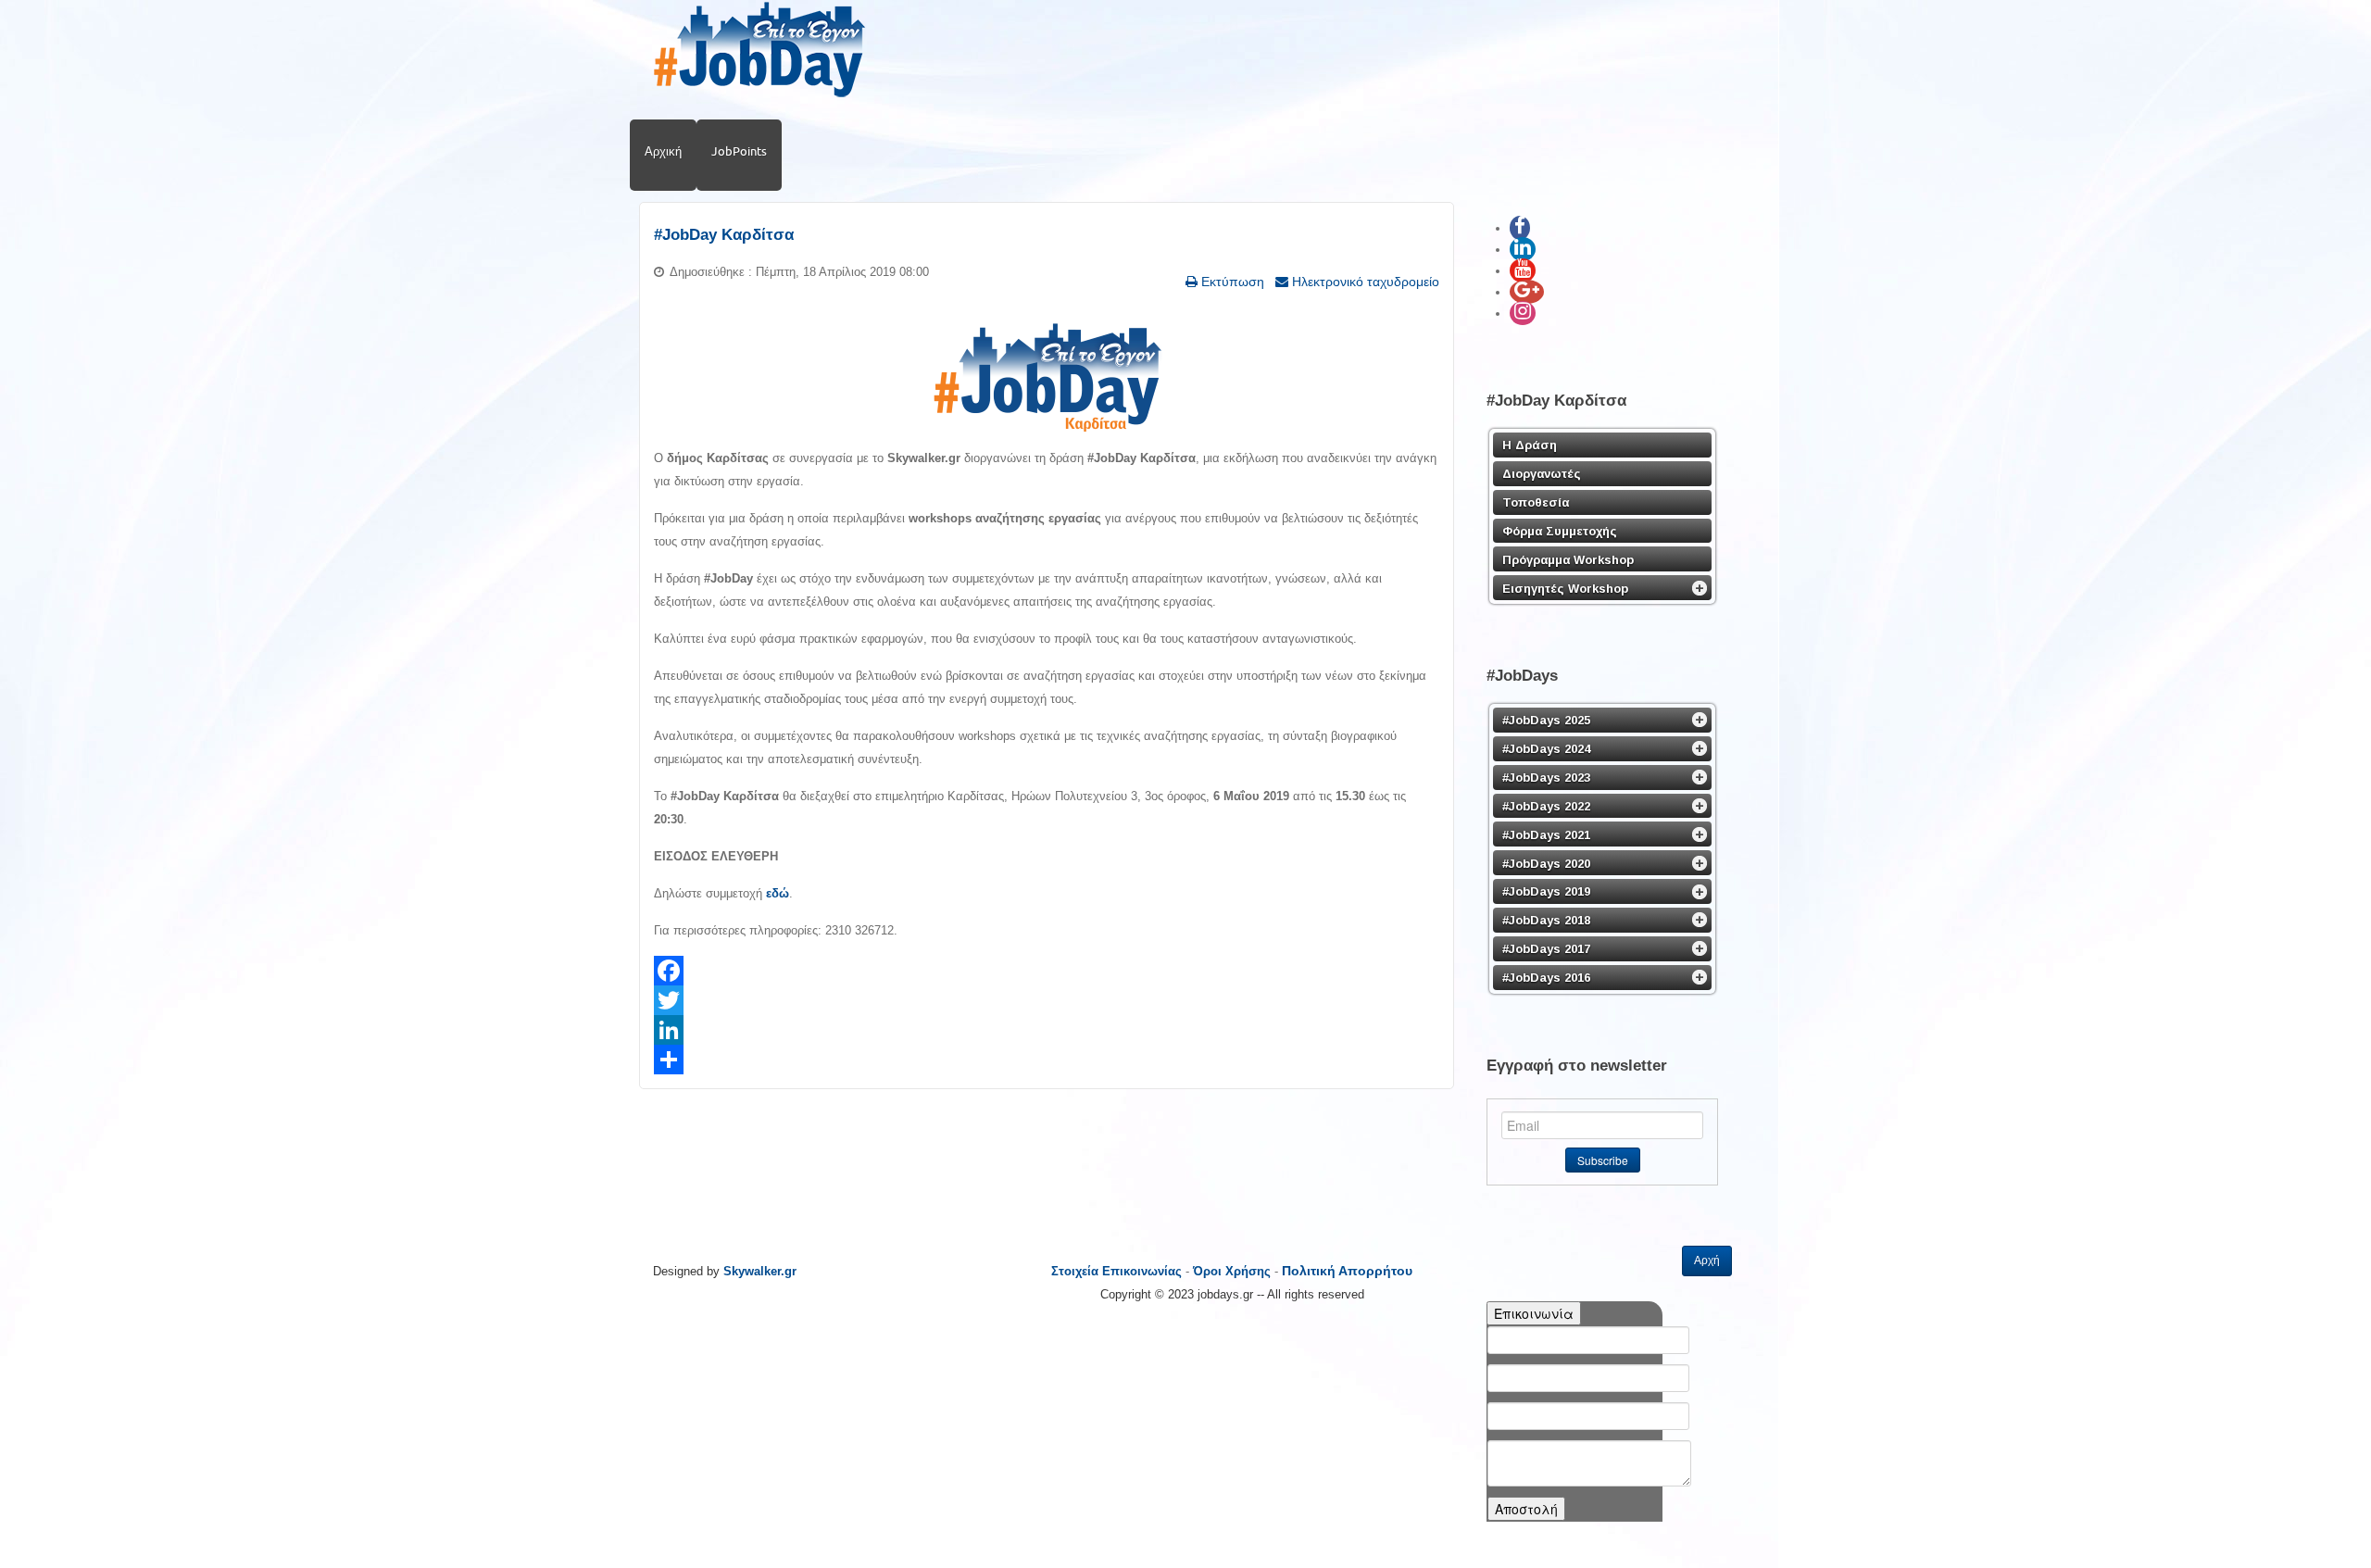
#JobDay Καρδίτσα (724, 235)
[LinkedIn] (1047, 1030)
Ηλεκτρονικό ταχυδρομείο (1364, 282)
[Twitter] (1047, 1000)
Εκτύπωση (1231, 282)
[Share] (1047, 1060)
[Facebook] (1047, 971)
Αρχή (1707, 1261)
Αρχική (663, 151)
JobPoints (739, 151)
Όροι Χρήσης (1232, 1271)
